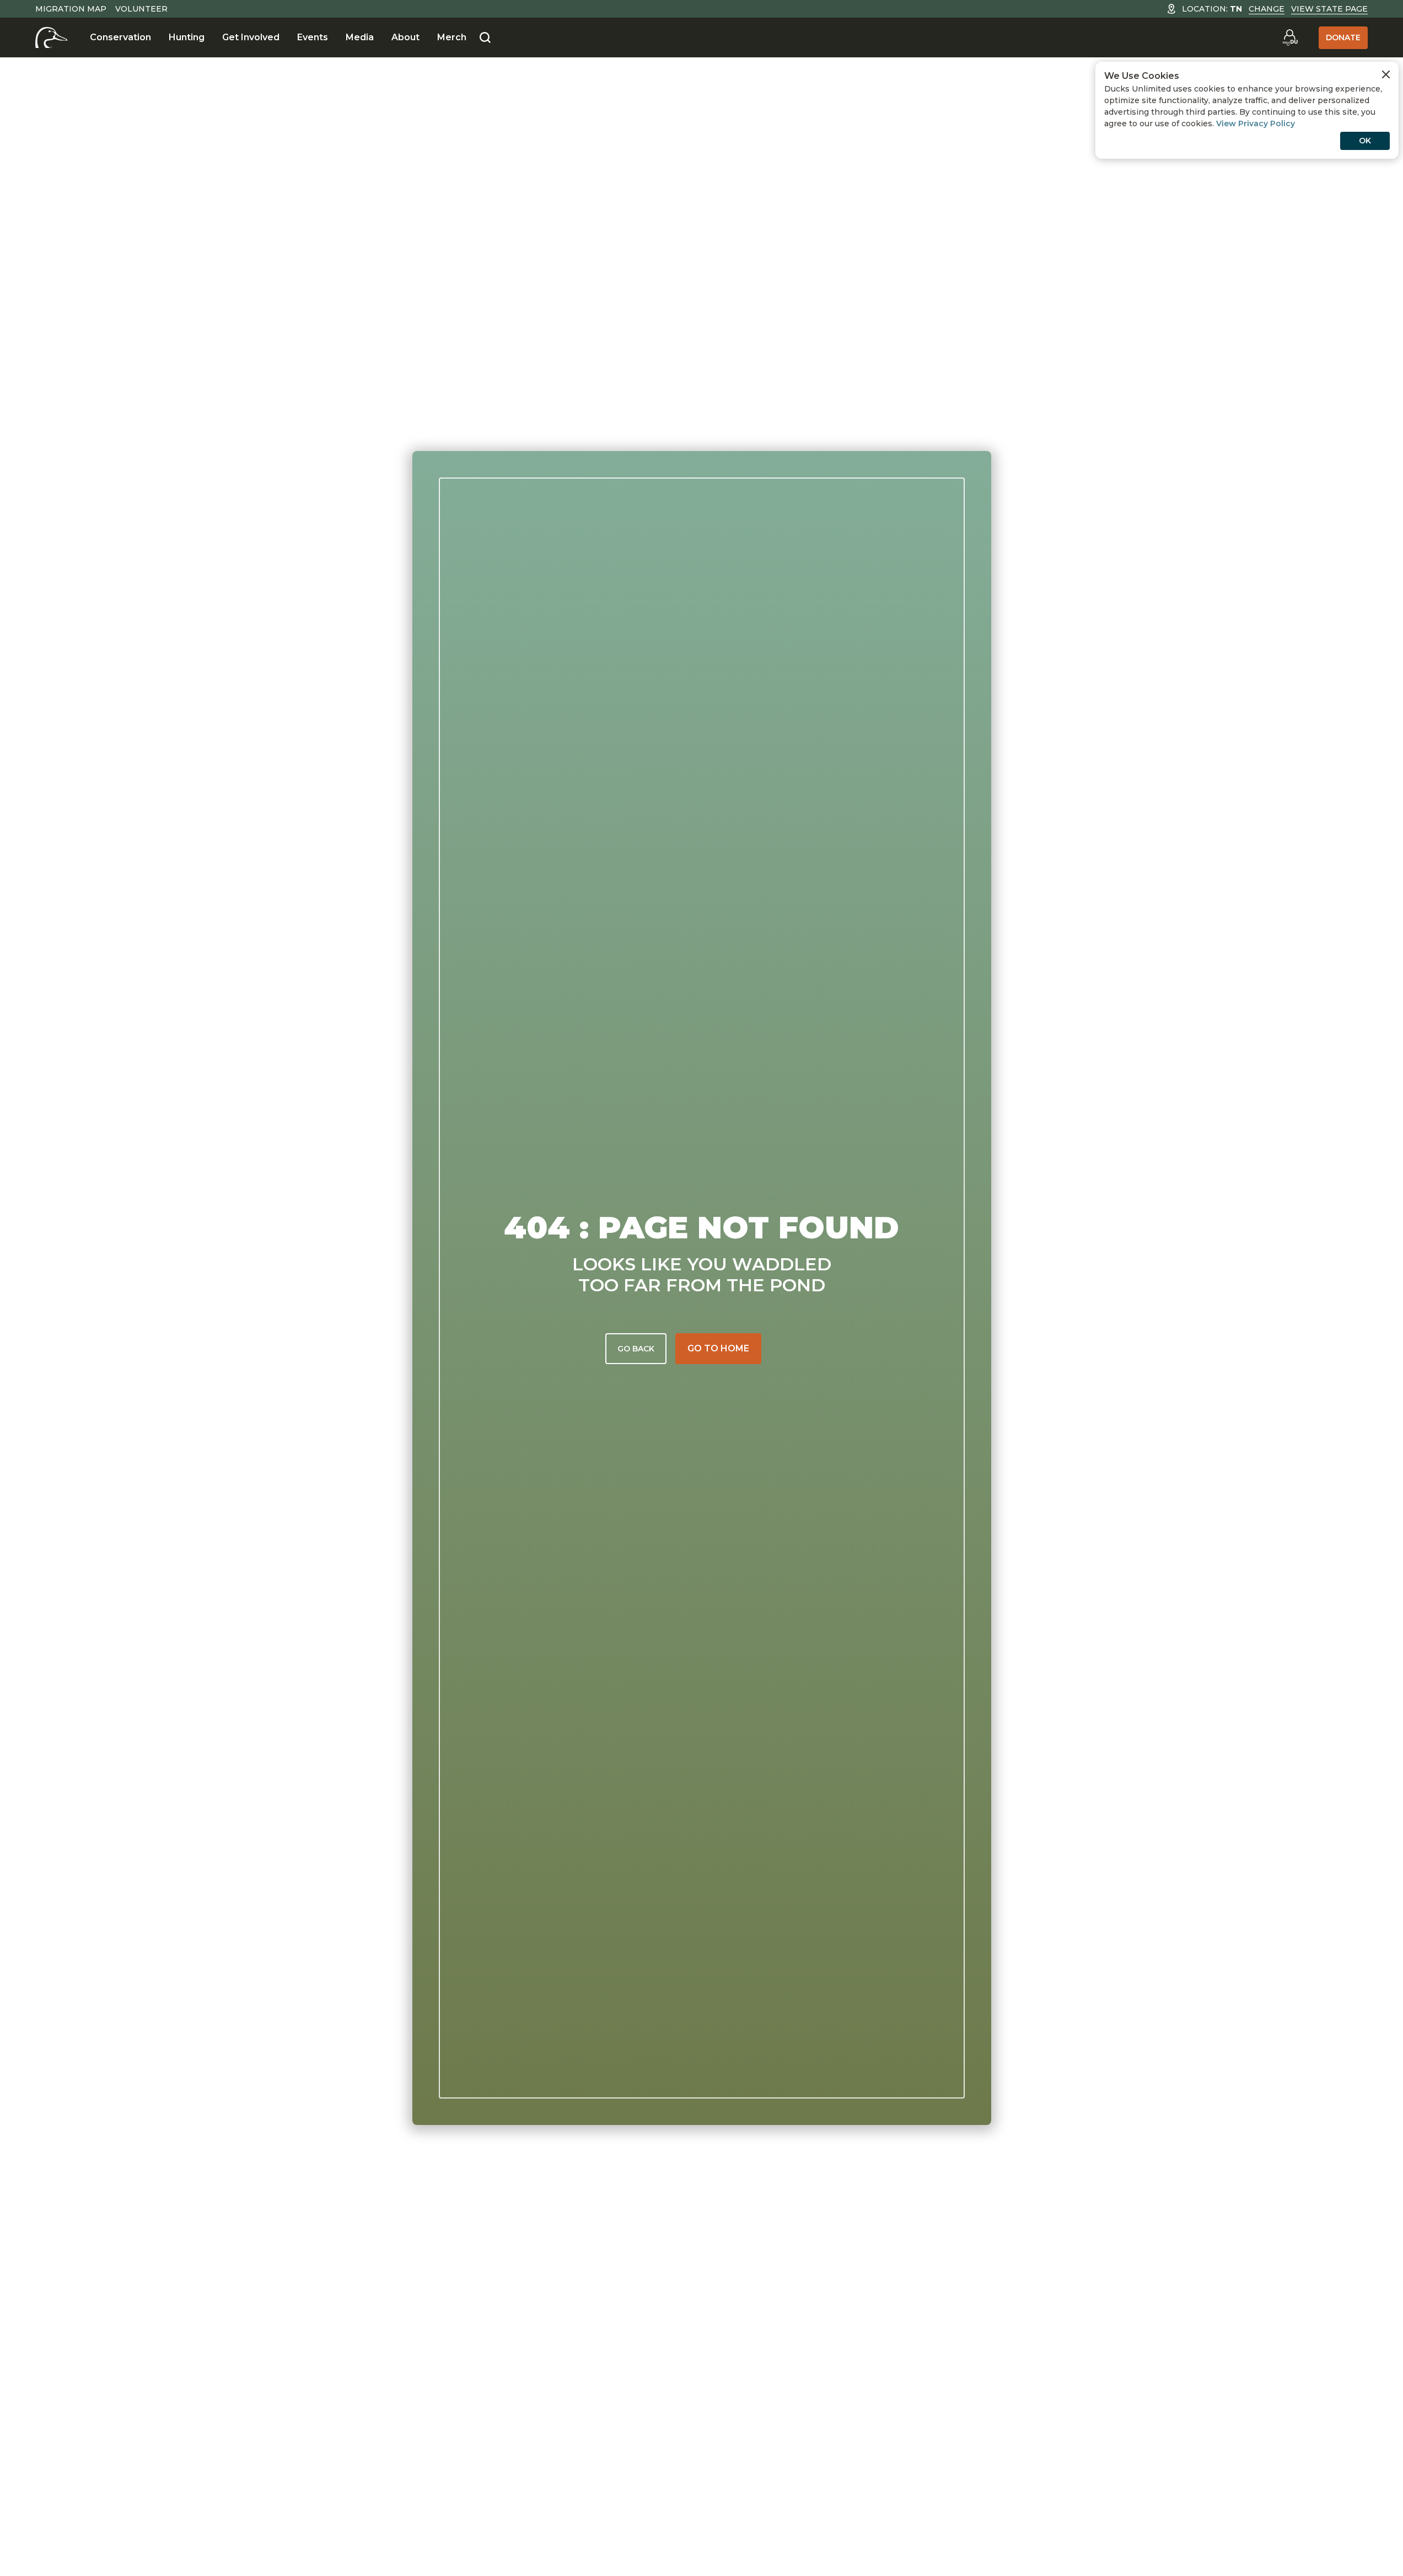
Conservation (120, 37)
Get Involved (251, 37)
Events (313, 37)
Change (1267, 9)
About (405, 37)
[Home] (52, 37)
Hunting (187, 37)
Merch (452, 37)
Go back (636, 1349)
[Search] (485, 38)
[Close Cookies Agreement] (1386, 74)
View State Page (1329, 9)
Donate (1343, 37)
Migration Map (71, 9)
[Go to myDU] (1290, 37)
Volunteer (141, 9)
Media (360, 37)
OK (1365, 141)
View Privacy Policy (1256, 124)
